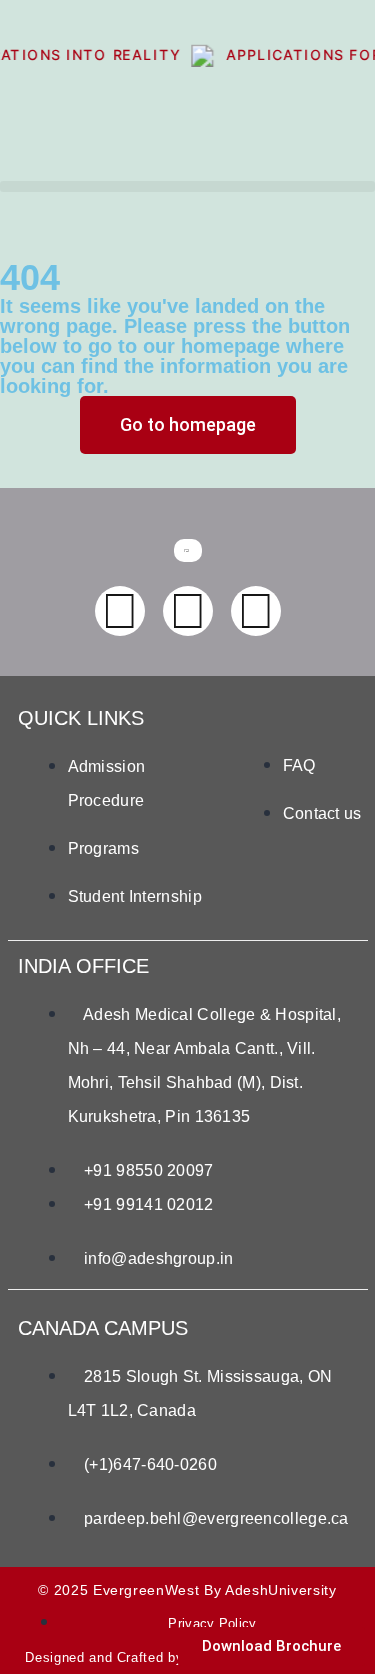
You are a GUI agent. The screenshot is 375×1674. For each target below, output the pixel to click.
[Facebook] (120, 611)
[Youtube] (188, 611)
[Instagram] (256, 611)
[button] (187, 186)
